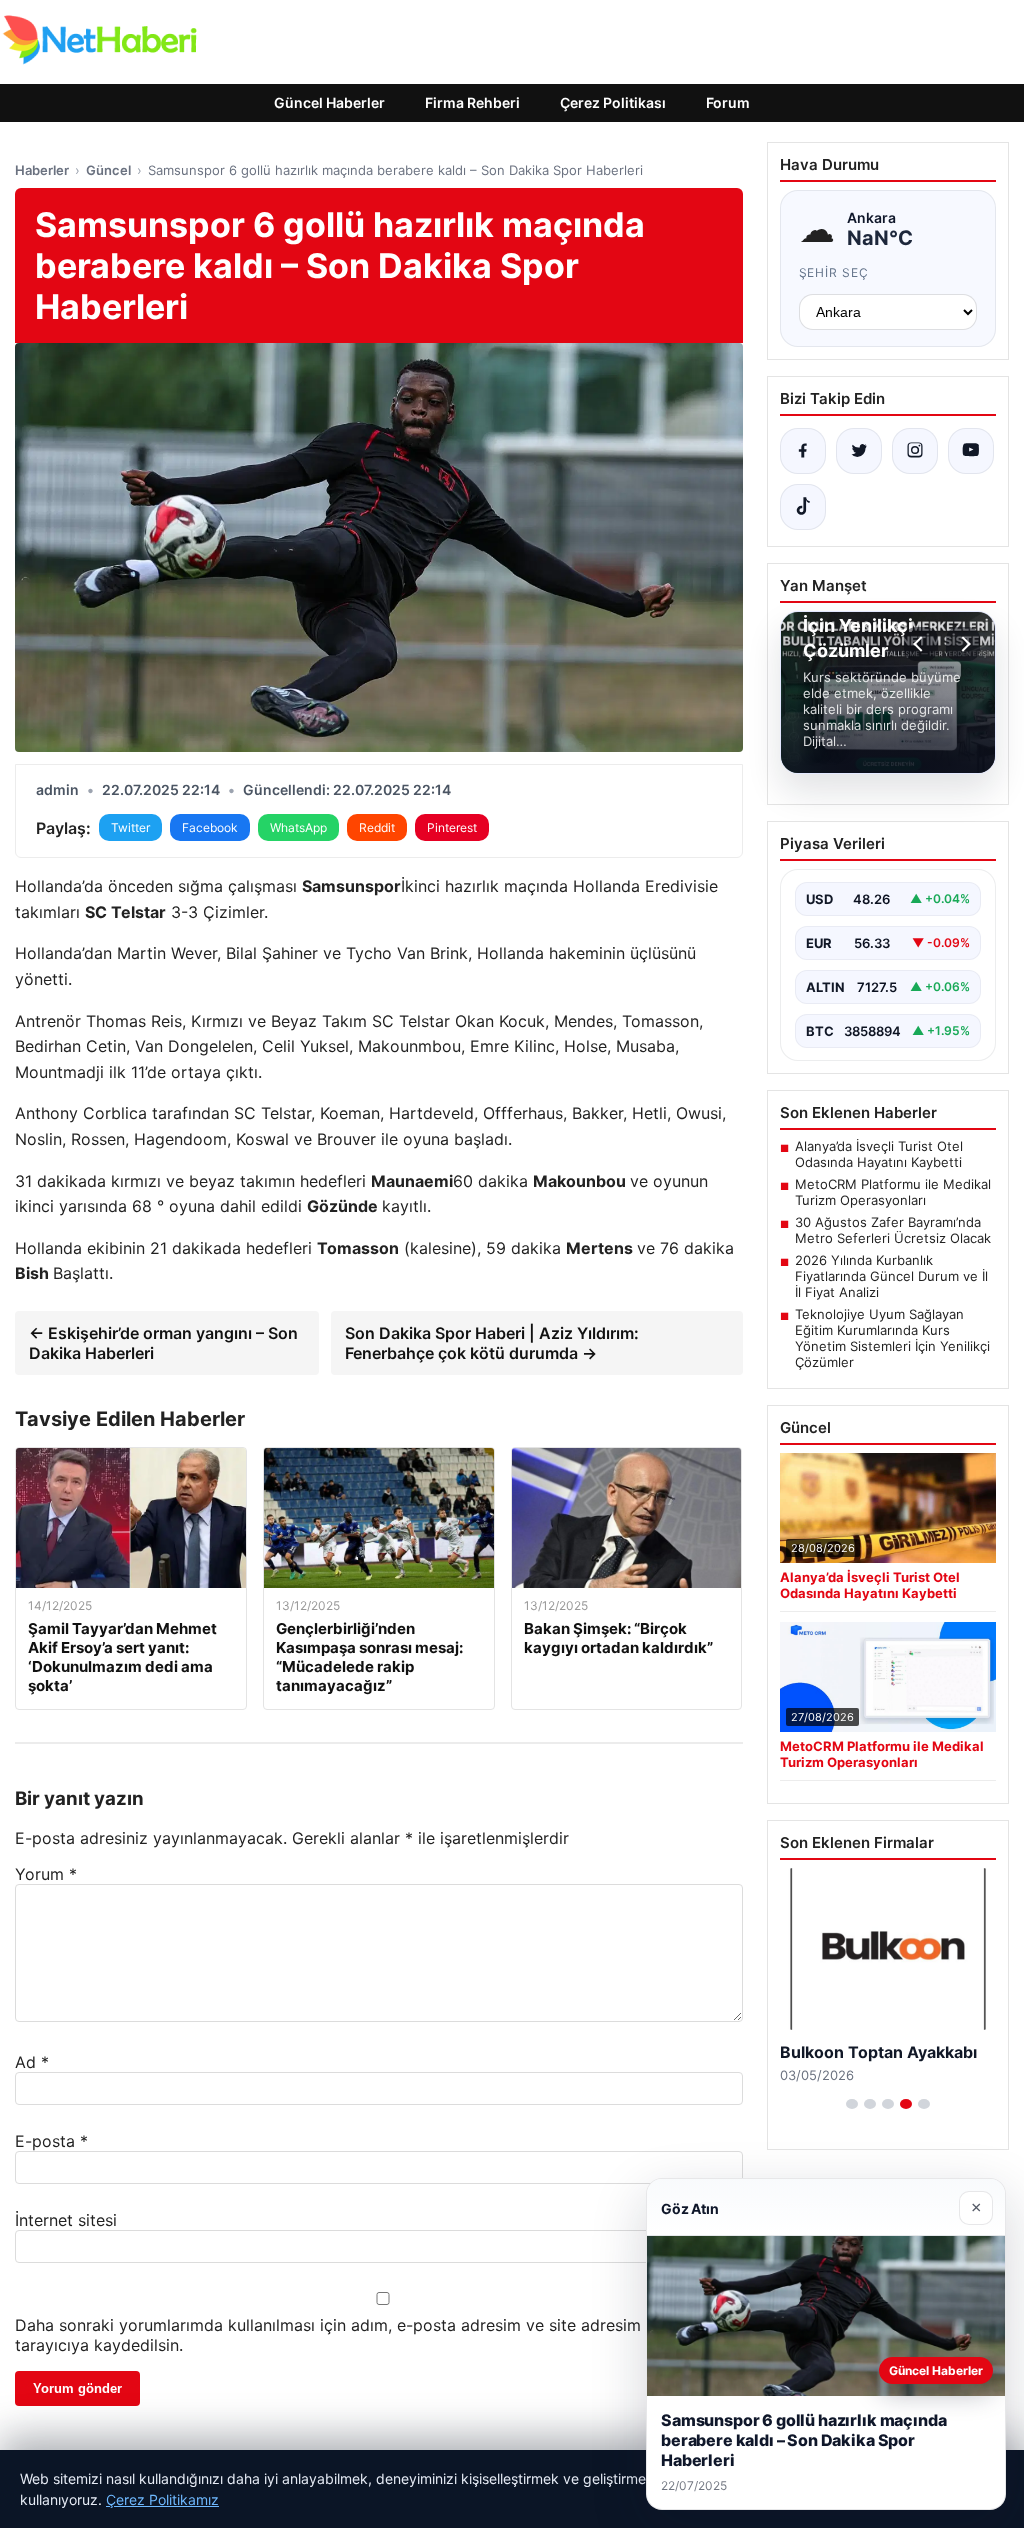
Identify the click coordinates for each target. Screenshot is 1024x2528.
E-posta (51, 2141)
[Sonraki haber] (963, 644)
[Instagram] (915, 451)
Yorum (46, 1874)
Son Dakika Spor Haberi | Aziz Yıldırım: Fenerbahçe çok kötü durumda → (492, 1343)
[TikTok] (803, 507)
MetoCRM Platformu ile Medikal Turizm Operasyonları (893, 1192)
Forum (728, 102)
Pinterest (452, 827)
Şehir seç (834, 272)
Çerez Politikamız (162, 2499)
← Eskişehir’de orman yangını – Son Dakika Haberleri (163, 1343)
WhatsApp (298, 827)
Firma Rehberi (472, 102)
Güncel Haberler (329, 102)
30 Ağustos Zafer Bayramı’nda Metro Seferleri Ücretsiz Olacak (893, 1230)
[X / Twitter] (859, 451)
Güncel (108, 170)
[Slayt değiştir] (852, 2104)
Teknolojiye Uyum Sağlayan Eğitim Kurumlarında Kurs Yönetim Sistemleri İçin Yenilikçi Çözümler (892, 1338)
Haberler (42, 170)
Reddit (377, 827)
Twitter (130, 827)
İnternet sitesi (66, 2220)
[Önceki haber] (921, 644)
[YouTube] (971, 451)
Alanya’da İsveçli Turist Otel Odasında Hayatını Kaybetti (879, 1154)
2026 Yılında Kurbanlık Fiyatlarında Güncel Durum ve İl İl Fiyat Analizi (891, 1276)
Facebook (210, 827)
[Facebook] (803, 451)
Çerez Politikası (613, 102)
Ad (32, 2062)
